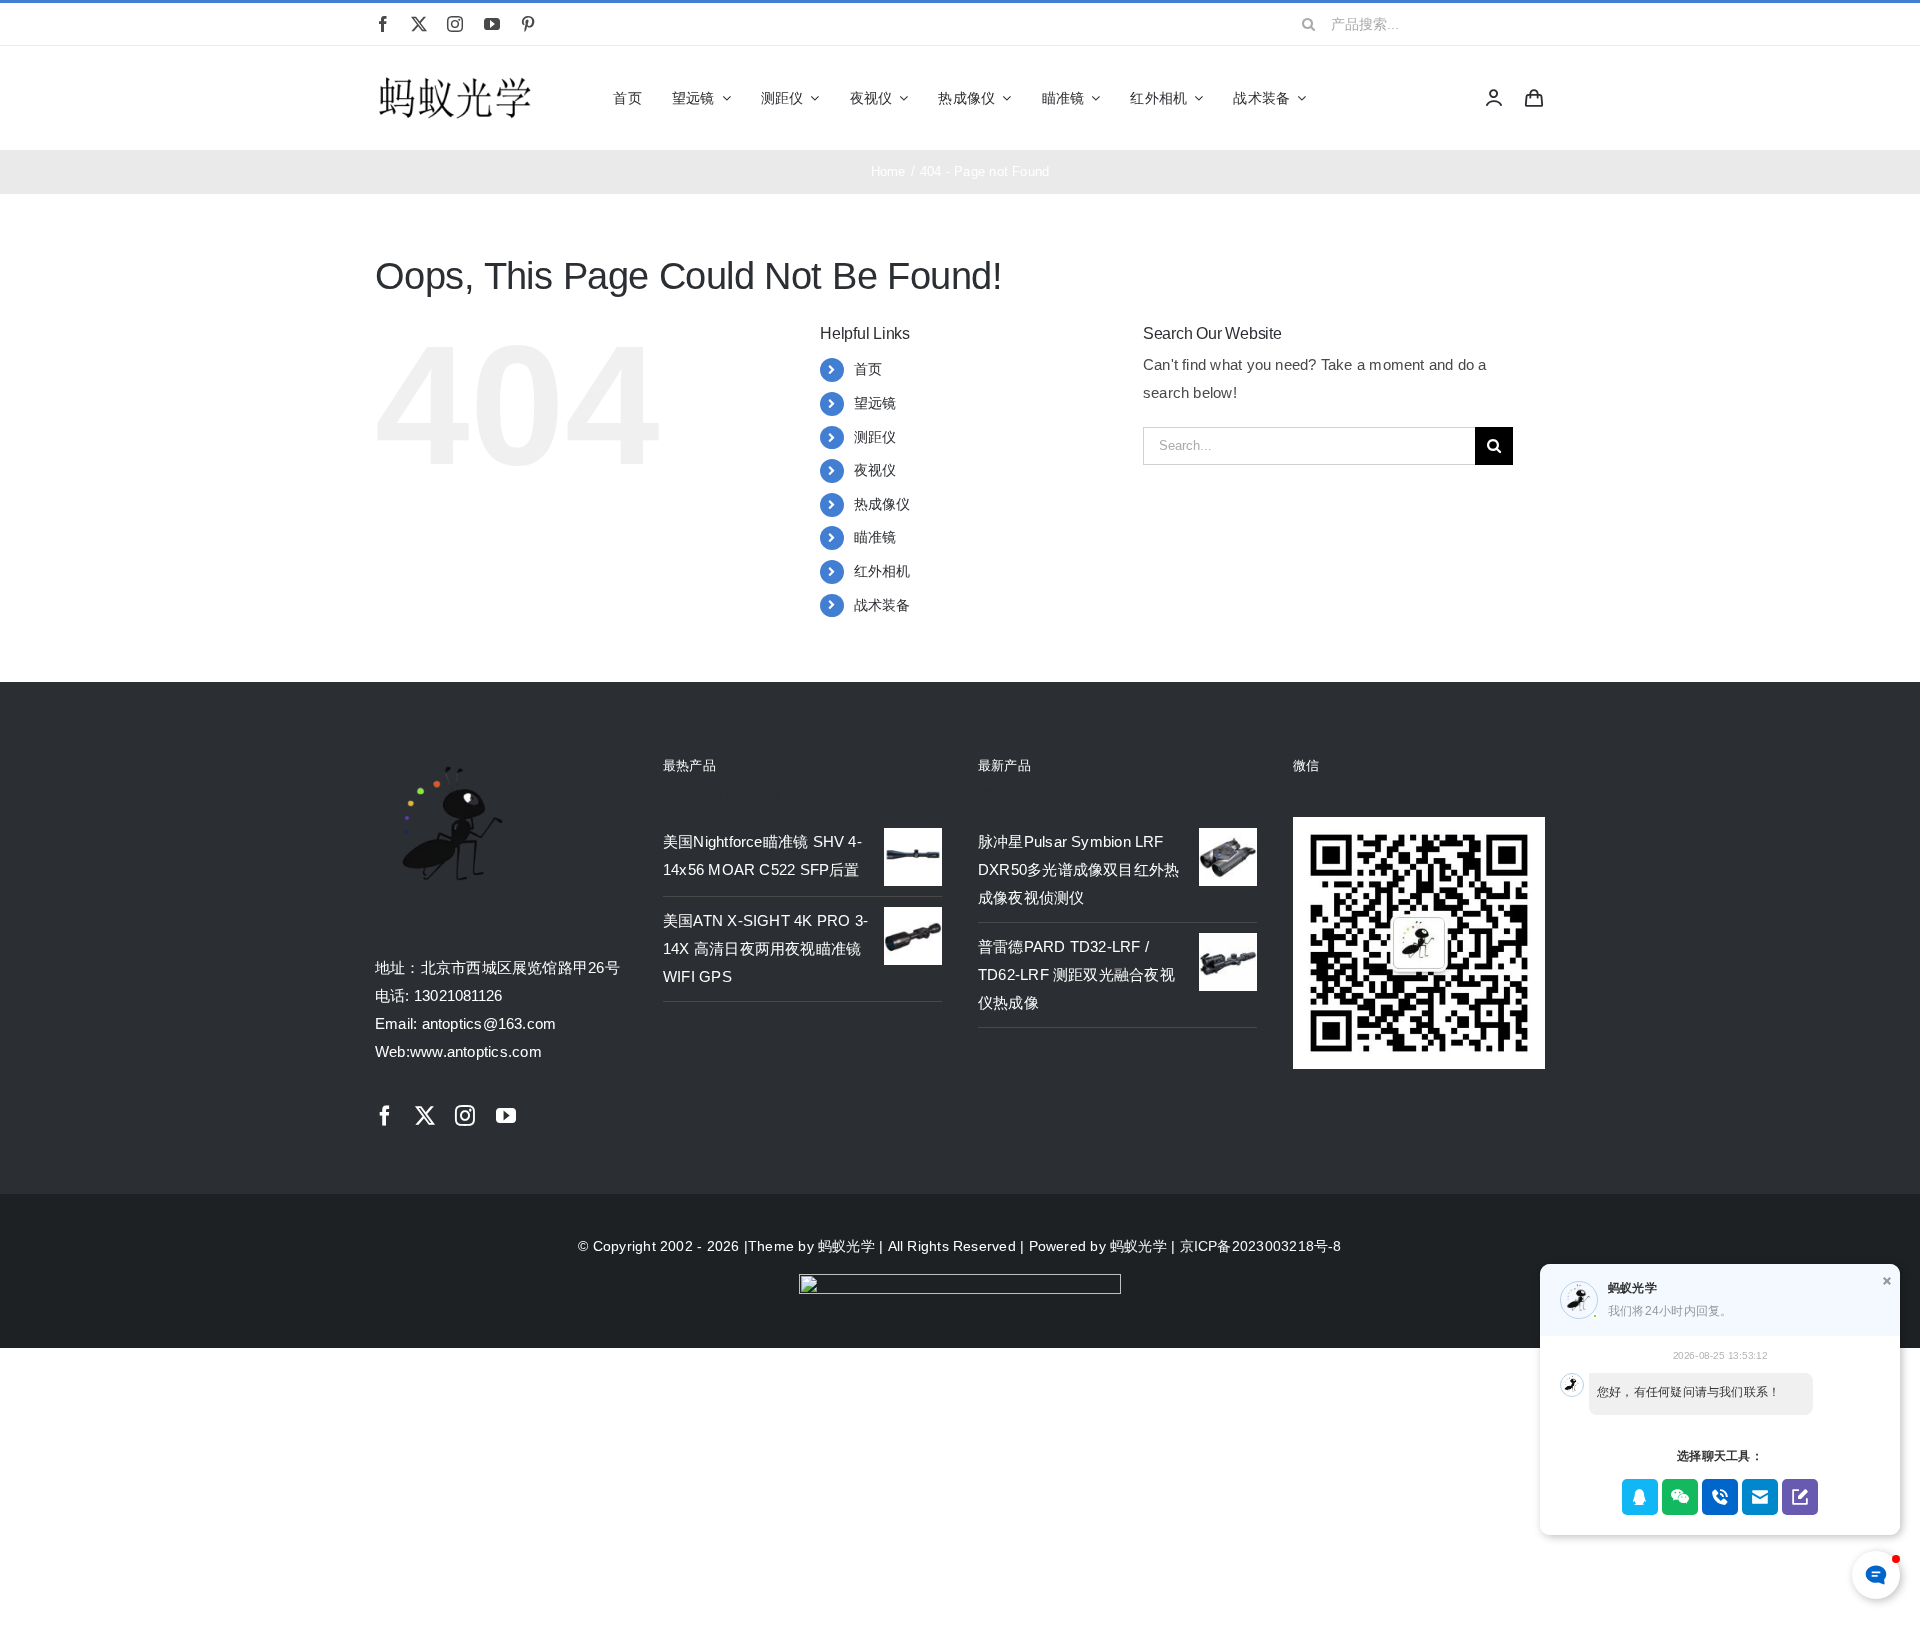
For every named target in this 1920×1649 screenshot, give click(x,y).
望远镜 (875, 403)
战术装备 (882, 605)
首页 (868, 369)
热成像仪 (882, 504)
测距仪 (875, 437)
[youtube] (492, 24)
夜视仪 (875, 470)
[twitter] (419, 24)
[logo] (455, 78)
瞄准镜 (875, 537)
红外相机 (882, 571)
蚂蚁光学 (846, 1246)
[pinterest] (528, 24)
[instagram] (455, 24)
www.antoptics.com (476, 1051)
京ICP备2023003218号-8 (1261, 1246)
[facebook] (383, 24)
